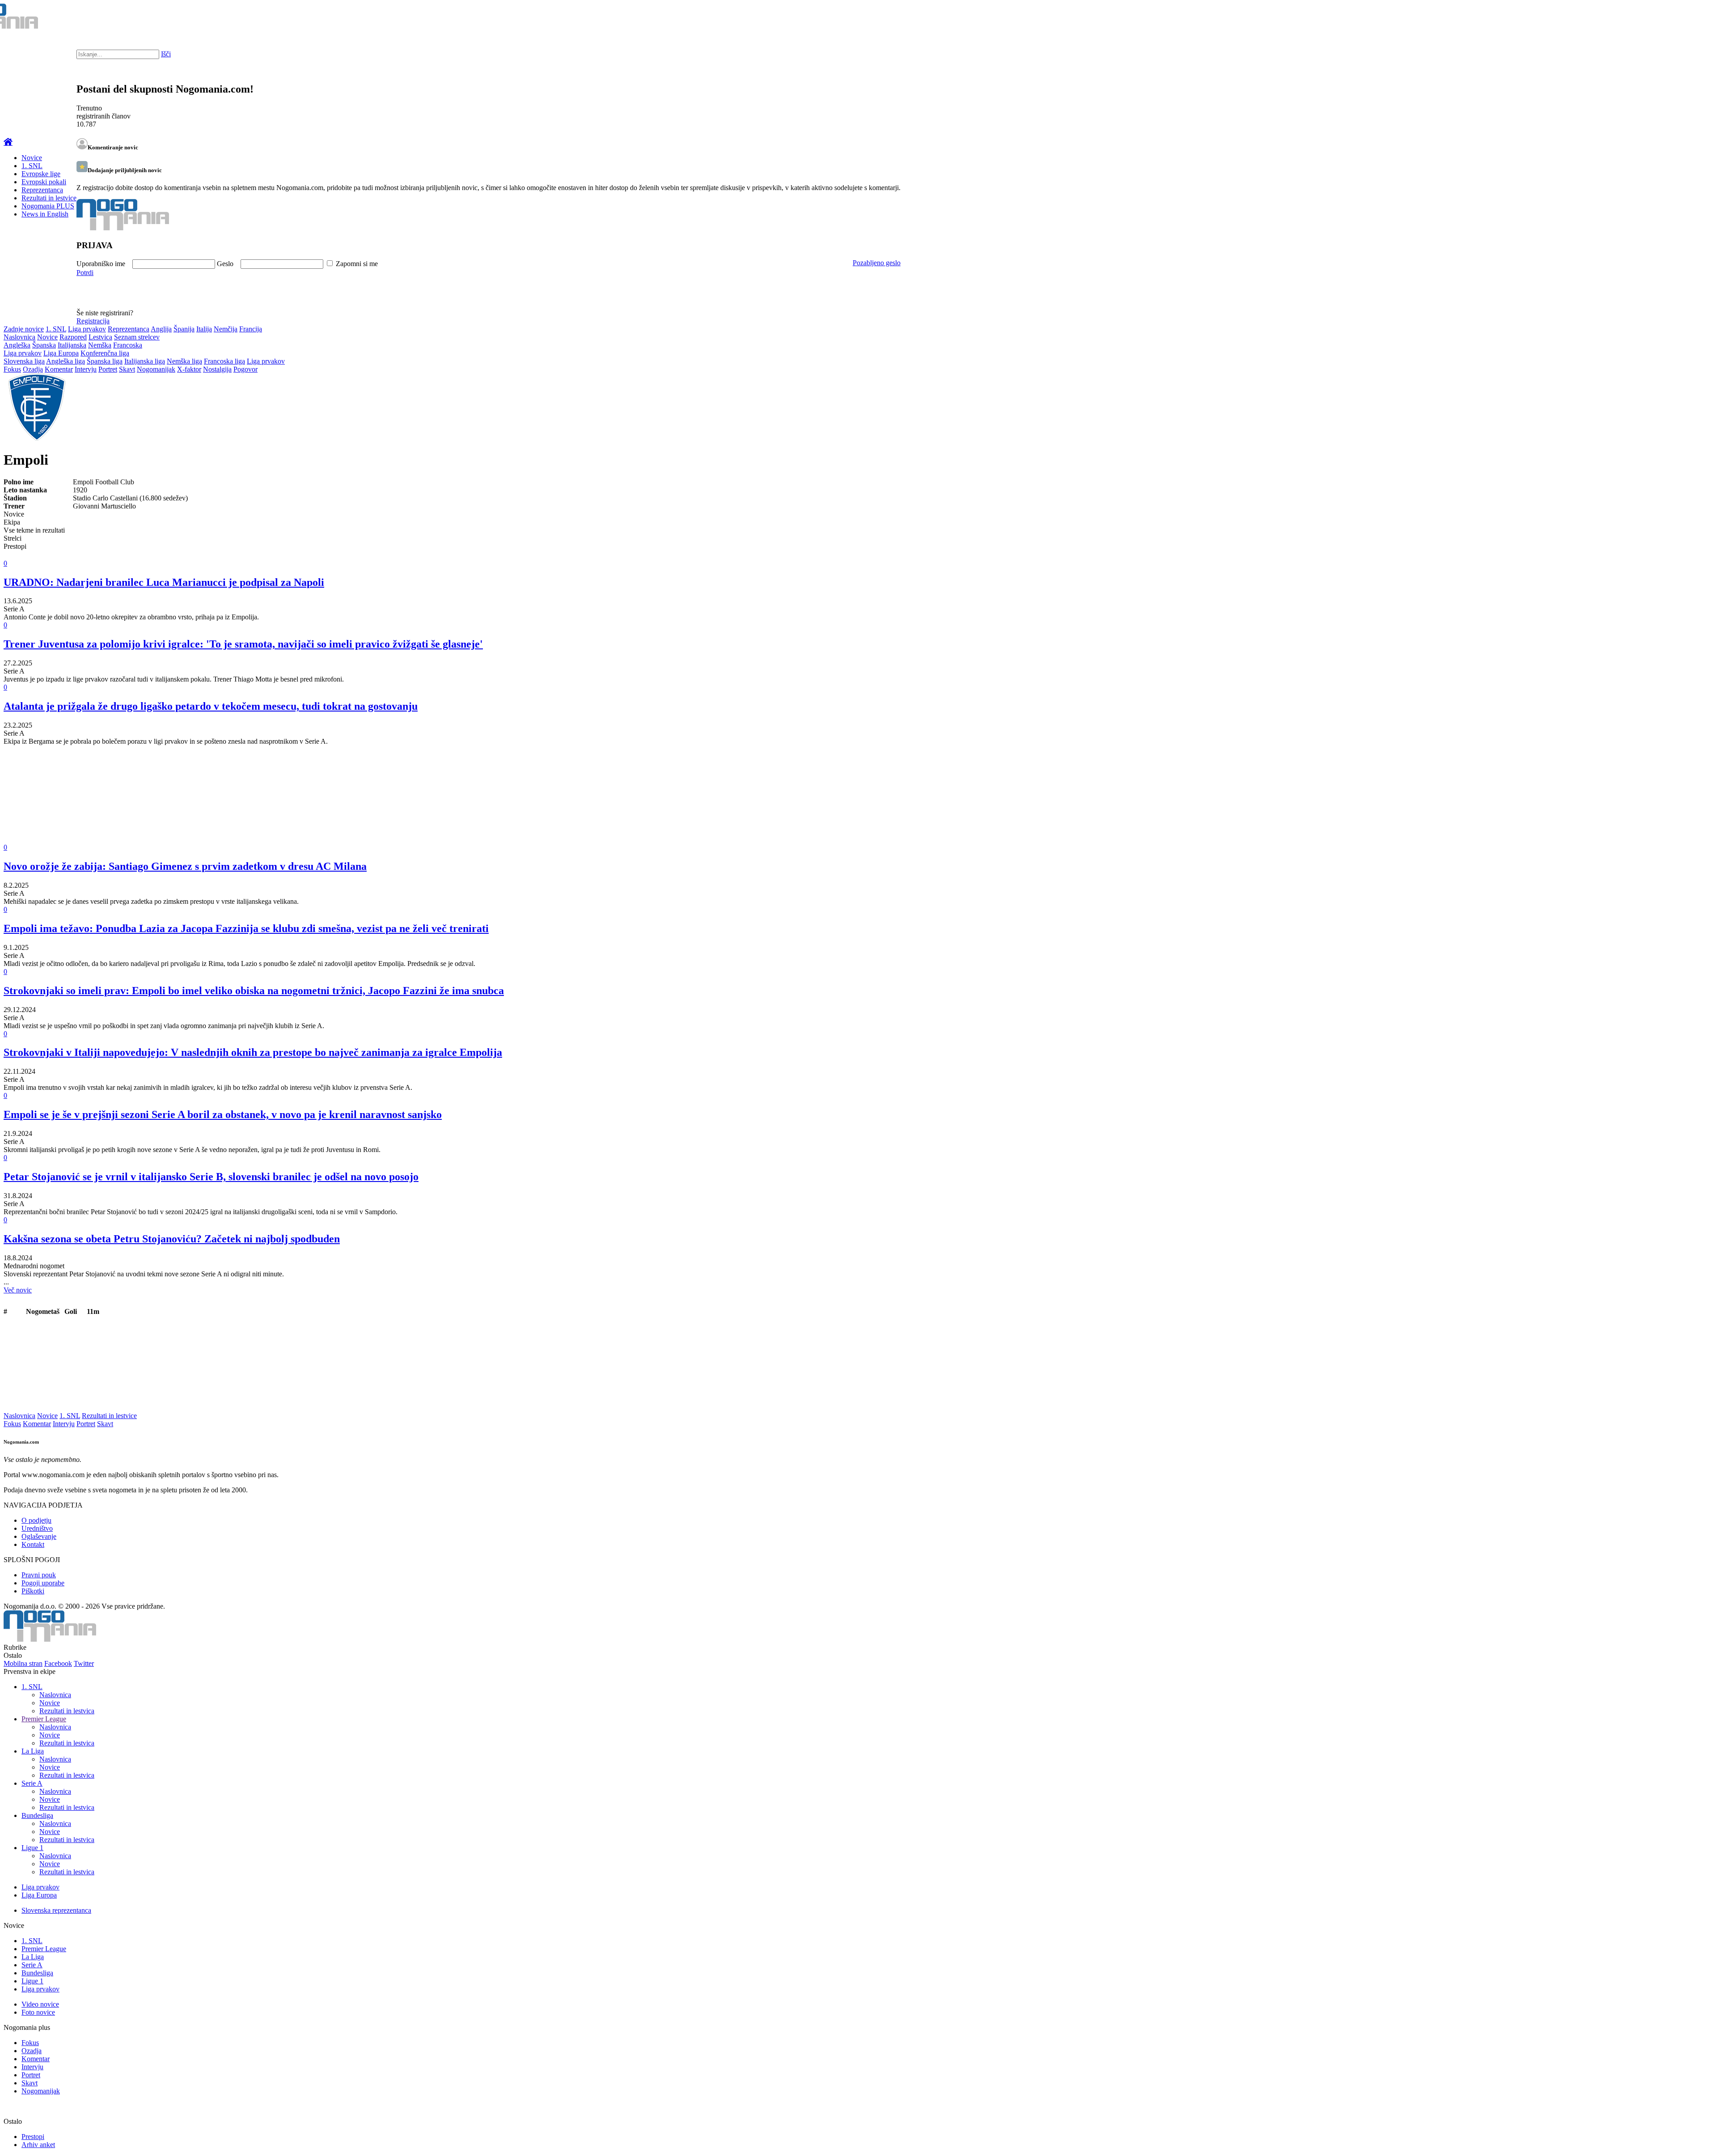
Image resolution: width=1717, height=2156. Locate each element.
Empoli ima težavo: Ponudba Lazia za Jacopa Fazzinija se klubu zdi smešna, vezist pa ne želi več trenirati (246, 928)
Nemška (100, 345)
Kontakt (33, 1544)
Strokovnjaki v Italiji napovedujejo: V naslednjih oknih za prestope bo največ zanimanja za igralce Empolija (253, 1052)
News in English (45, 214)
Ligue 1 (32, 1848)
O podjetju (36, 1520)
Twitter (84, 1663)
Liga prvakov (87, 329)
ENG (1692, 18)
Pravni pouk (39, 1575)
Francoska (128, 345)
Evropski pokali (44, 182)
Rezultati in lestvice (49, 198)
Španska (44, 345)
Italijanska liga (145, 361)
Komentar (59, 369)
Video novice (40, 2004)
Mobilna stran (23, 1663)
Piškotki (33, 1591)
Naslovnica (19, 337)
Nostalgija (217, 369)
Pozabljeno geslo (877, 263)
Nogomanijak (156, 369)
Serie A (32, 1783)
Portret (108, 369)
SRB (1674, 18)
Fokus (12, 369)
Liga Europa (61, 353)
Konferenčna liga (105, 353)
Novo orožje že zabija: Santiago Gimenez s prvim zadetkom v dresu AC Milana (185, 866)
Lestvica (100, 337)
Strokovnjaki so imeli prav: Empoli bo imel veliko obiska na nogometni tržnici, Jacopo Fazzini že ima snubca (254, 991)
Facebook (58, 1663)
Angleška (17, 345)
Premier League (44, 1719)
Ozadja (33, 369)
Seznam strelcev (137, 337)
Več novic (18, 1290)
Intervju (86, 369)
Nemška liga (184, 361)
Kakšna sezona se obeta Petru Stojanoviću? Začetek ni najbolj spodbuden (172, 1239)
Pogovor (245, 369)
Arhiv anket (38, 2145)
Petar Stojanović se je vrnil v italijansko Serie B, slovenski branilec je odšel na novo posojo (211, 1177)
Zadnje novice (24, 329)
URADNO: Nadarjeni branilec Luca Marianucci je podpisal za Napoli (164, 582)
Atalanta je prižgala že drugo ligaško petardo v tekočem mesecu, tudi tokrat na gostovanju (211, 706)
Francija (251, 329)
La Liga (33, 1751)
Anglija (161, 329)
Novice (32, 158)
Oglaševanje (39, 1536)
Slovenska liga (24, 361)
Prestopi (33, 2137)
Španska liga (105, 361)
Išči (166, 54)
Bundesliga (37, 1815)
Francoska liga (224, 361)
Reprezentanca (42, 190)
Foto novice (38, 2012)
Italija (204, 329)
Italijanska (72, 345)
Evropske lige (41, 174)
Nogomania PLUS (48, 206)
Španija (184, 329)
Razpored (73, 337)
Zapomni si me (357, 264)
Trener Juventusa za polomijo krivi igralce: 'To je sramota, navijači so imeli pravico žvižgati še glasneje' (243, 644)
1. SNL (32, 166)
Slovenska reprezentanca (56, 1910)
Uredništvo (37, 1528)
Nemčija (226, 329)
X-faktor (189, 369)
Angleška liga (66, 361)
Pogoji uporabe (43, 1583)
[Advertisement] (272, 801)
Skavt (127, 369)
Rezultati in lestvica (67, 1711)
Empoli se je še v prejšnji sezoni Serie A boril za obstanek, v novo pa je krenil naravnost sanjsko (223, 1114)
